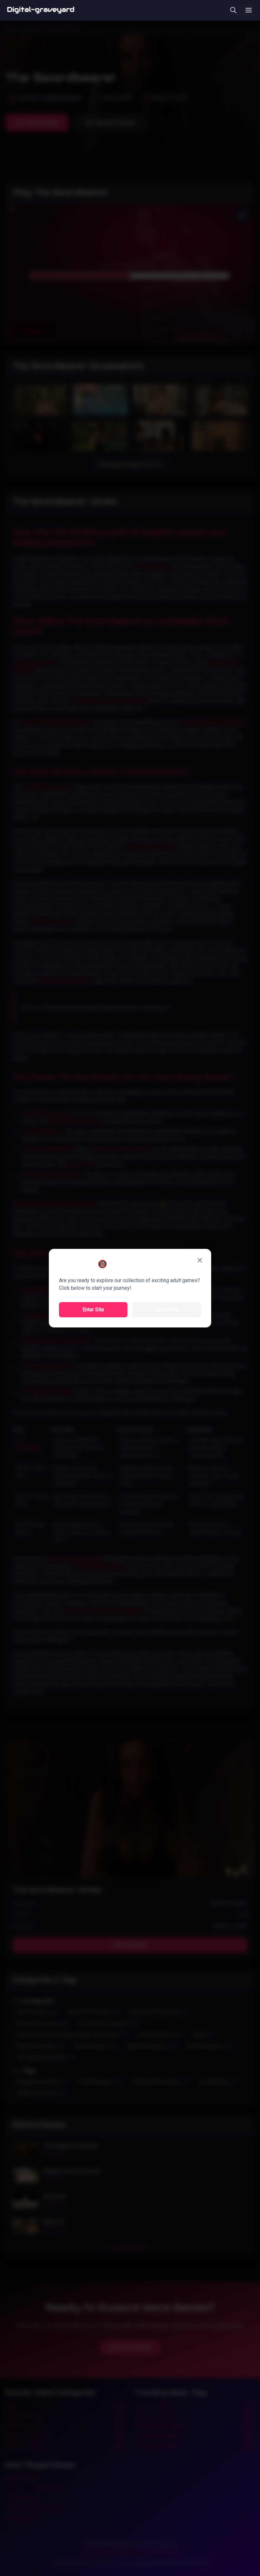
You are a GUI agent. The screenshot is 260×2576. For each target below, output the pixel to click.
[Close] (200, 1260)
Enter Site (93, 1310)
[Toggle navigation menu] (249, 10)
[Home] (41, 10)
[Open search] (233, 10)
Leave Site (167, 1310)
